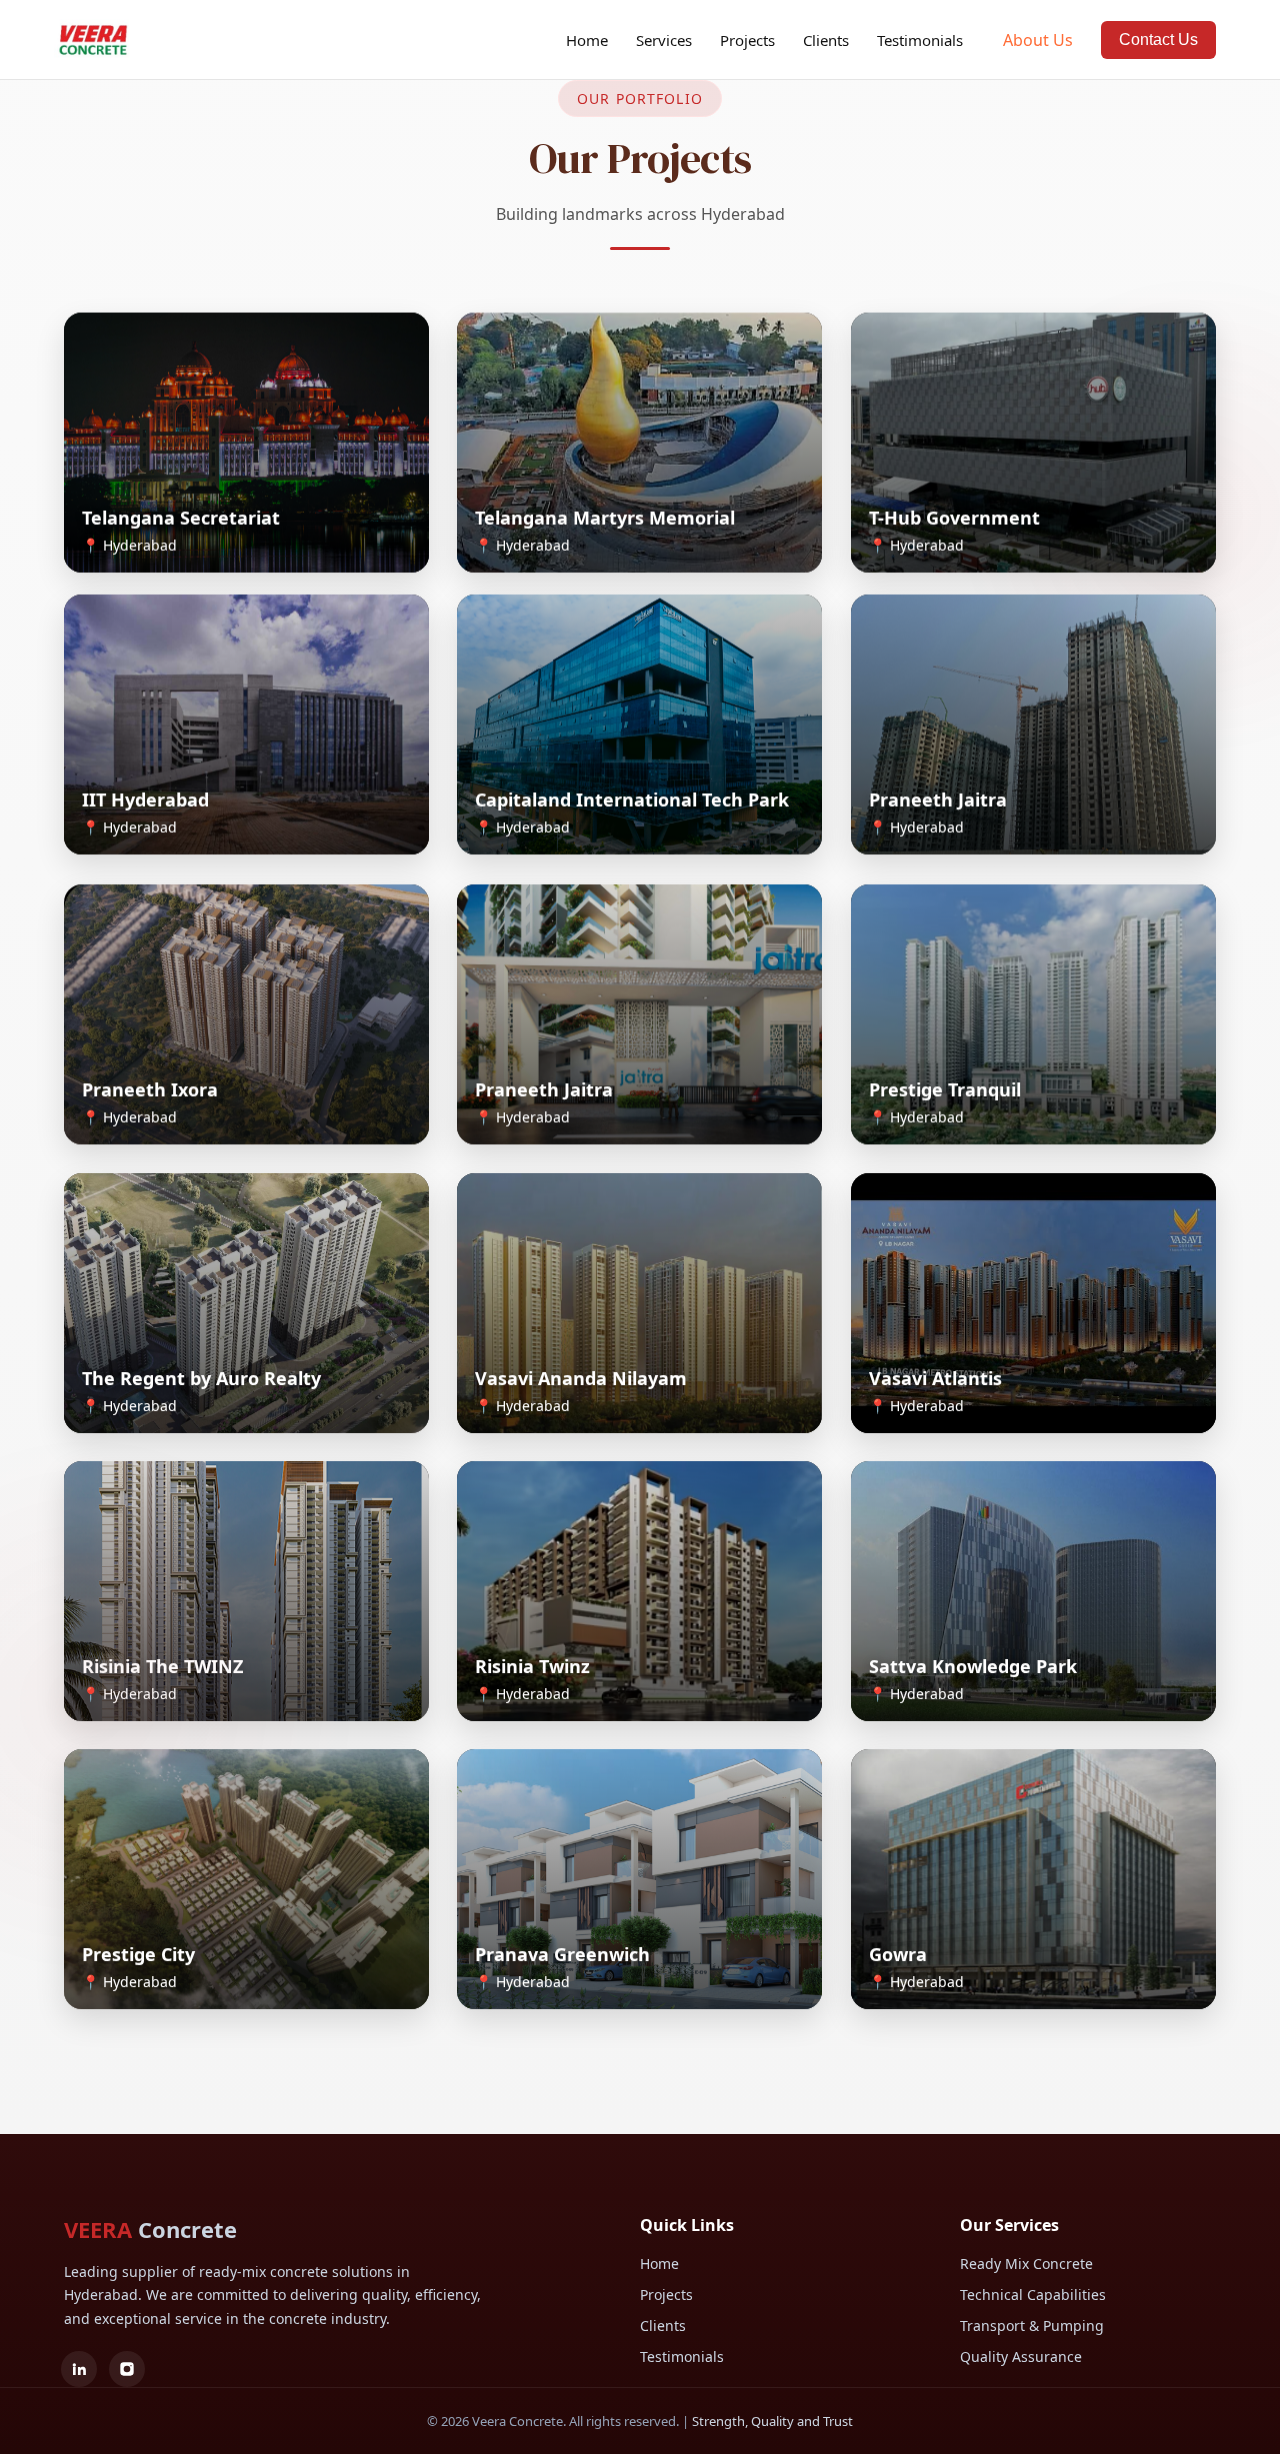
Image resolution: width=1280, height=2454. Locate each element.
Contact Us (1158, 39)
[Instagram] (127, 2369)
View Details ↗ (145, 539)
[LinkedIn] (79, 2369)
